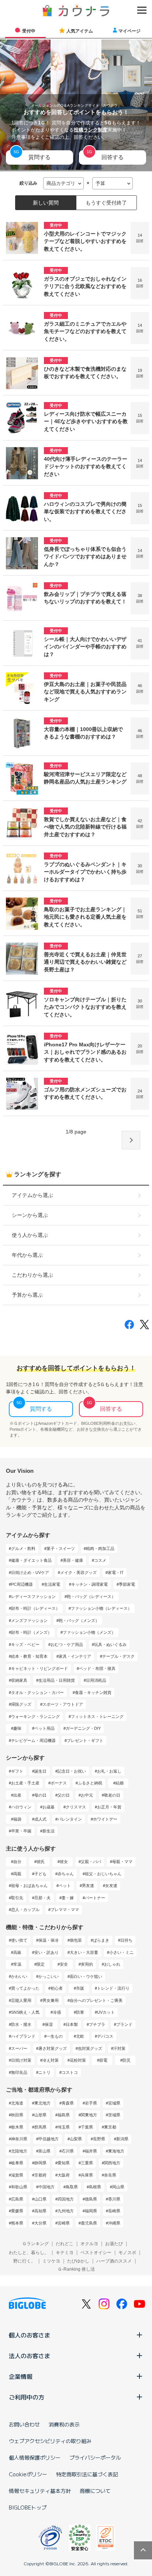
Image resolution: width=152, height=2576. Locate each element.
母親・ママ (122, 1862)
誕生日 (40, 1771)
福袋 (17, 1819)
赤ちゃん (66, 1874)
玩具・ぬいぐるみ (110, 1644)
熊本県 (17, 2223)
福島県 (64, 2115)
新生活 (49, 1831)
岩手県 (91, 2103)
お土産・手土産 (25, 1783)
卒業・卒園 (21, 1831)
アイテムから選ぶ (32, 1195)
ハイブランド (23, 2036)
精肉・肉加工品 (100, 1548)
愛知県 (64, 2163)
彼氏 (41, 1862)
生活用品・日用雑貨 (57, 1680)
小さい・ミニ (121, 1952)
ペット (65, 1886)
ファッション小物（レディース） (101, 1608)
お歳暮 (49, 1807)
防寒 (80, 2012)
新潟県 (122, 2139)
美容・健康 (73, 1560)
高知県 (40, 2211)
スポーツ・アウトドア (63, 1704)
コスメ (100, 1560)
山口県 (40, 2199)
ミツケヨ (51, 2261)
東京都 (110, 2127)
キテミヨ (65, 2253)
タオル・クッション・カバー (37, 1692)
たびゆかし (78, 2261)
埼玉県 (64, 2127)
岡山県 (118, 2187)
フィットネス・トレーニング (97, 1716)
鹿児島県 (89, 2223)
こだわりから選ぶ (32, 1275)
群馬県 (40, 2127)
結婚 (120, 1783)
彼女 (64, 1862)
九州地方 (66, 2211)
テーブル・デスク (118, 1656)
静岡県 (40, 2163)
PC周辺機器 (22, 1584)
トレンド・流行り (113, 1988)
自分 (17, 1862)
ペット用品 (44, 1728)
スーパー (19, 2048)
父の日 (64, 1795)
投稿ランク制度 (91, 130)
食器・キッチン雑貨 (93, 1692)
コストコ (70, 2072)
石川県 (68, 2151)
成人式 (40, 1819)
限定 (41, 1964)
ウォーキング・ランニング (35, 1716)
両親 (17, 1874)
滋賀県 (17, 2175)
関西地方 (112, 2163)
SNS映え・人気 (25, 2012)
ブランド (124, 2024)
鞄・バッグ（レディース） (91, 1596)
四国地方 (66, 2199)
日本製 (72, 2024)
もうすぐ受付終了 (106, 203)
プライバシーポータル (95, 2457)
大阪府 (64, 2175)
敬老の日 (112, 1795)
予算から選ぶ (27, 1295)
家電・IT (116, 1572)
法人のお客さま (30, 2356)
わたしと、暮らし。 (29, 2253)
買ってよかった (25, 1988)
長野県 (99, 2139)
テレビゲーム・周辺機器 (33, 1740)
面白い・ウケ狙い (86, 1976)
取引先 (17, 1898)
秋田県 (17, 2115)
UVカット (106, 2012)
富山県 (44, 2151)
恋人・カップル (25, 1910)
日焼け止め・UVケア (30, 1572)
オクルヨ (89, 2244)
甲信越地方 (49, 2139)
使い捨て (19, 1940)
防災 (127, 2060)
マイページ (129, 31)
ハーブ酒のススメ (114, 2261)
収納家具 (19, 1680)
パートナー (95, 1898)
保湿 (49, 2024)
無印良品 (19, 2072)
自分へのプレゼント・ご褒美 (96, 2000)
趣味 (17, 1728)
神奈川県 (19, 2139)
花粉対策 (78, 2060)
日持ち (126, 1940)
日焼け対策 (21, 2060)
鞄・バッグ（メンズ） (79, 1620)
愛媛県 (17, 2211)
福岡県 (91, 2211)
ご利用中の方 (27, 2397)
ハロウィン (21, 1807)
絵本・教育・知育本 (29, 1656)
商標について (95, 2491)
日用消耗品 (96, 1680)
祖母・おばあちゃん (29, 1886)
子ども (40, 1874)
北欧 (80, 2036)
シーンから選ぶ (30, 1215)
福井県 (91, 2151)
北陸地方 (19, 2151)
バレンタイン (70, 1819)
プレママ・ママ (65, 1910)
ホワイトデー (105, 1819)
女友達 (111, 1886)
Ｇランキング (35, 2244)
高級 (17, 1952)
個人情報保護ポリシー (35, 2457)
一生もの (55, 2036)
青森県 (68, 2103)
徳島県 (91, 2199)
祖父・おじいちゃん (103, 1874)
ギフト (17, 1771)
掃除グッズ (21, 1704)
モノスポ (127, 2253)
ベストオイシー (96, 2253)
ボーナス (59, 1783)
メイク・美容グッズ (78, 1572)
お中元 (87, 1795)
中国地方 (46, 2187)
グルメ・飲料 (23, 1548)
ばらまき (101, 1940)
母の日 (40, 1795)
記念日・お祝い (72, 1771)
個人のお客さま (30, 2335)
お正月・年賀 (109, 1807)
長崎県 (114, 2211)
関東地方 (89, 2115)
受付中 (29, 31)
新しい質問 (46, 203)
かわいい (19, 1976)
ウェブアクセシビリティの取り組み (50, 2441)
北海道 (17, 2103)
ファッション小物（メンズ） (89, 1632)
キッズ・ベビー (25, 1644)
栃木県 (17, 2127)
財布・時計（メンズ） (31, 1632)
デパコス (105, 2036)
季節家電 (127, 1584)
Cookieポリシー (28, 2474)
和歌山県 (19, 2187)
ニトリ (44, 2072)
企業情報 (21, 2376)
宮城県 (114, 2103)
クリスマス (76, 1807)
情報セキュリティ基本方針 (40, 2491)
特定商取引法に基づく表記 (87, 2474)
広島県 (17, 2199)
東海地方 (116, 2151)
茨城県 (114, 2115)
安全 (64, 1964)
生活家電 (52, 1584)
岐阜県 (17, 2163)
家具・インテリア (75, 1656)
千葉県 (87, 2127)
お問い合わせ (24, 2424)
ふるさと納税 (90, 1783)
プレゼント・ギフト (85, 1740)
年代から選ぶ (27, 1255)
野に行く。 (24, 2261)
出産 (17, 1795)
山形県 (40, 2115)
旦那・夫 (42, 1898)
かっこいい (49, 1976)
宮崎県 (64, 2223)
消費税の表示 (64, 2424)
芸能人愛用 (21, 2000)
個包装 (76, 1940)
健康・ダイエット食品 (31, 1560)
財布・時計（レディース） (35, 1608)
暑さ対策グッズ (53, 2048)
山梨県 (76, 2139)
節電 (103, 2060)
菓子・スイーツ (61, 1548)
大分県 (40, 2223)
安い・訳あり (46, 1952)
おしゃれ (112, 1964)
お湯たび (114, 2244)
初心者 (57, 1988)
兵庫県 (87, 2175)
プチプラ (97, 2024)
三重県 (87, 2163)
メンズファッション (29, 1620)
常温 (17, 1964)
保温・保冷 (49, 1940)
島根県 (95, 2187)
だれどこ (65, 2244)
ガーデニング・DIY (83, 1728)
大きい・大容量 (84, 1952)
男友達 (88, 1886)
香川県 (114, 2199)
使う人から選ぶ (30, 1235)
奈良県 (110, 2175)
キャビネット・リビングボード (39, 1668)
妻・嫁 (68, 1898)
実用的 (87, 1964)
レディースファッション (33, 1596)
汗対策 (119, 2048)
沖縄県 (114, 2223)
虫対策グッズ (90, 2048)
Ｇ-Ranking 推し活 (76, 2269)
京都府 (40, 2175)
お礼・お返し (109, 1771)
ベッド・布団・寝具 (97, 1668)
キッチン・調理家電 (89, 1584)
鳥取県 (72, 2187)
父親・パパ (91, 1862)
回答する (113, 157)
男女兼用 (51, 2000)
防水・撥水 (21, 2024)
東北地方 (42, 2103)
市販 (80, 1988)
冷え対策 (51, 2060)
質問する (39, 157)
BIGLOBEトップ (28, 2507)
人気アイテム (80, 31)
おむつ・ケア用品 (67, 1644)
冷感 (57, 2012)
